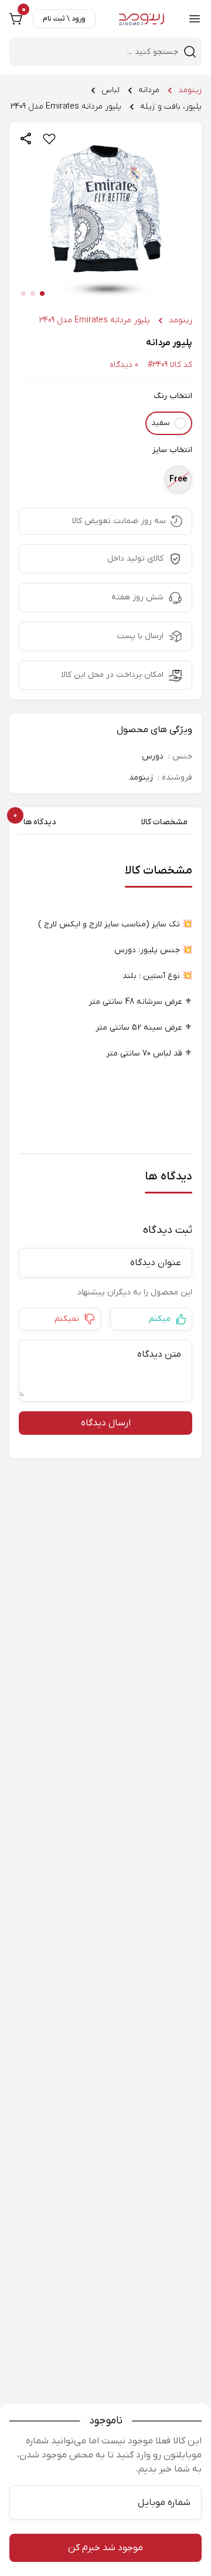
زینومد (190, 90)
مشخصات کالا (164, 822)
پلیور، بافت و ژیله (171, 107)
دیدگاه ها (37, 822)
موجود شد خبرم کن (105, 2548)
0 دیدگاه (124, 365)
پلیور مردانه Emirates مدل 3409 (66, 107)
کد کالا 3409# (170, 365)
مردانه (149, 90)
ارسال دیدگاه (106, 1423)
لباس (110, 90)
